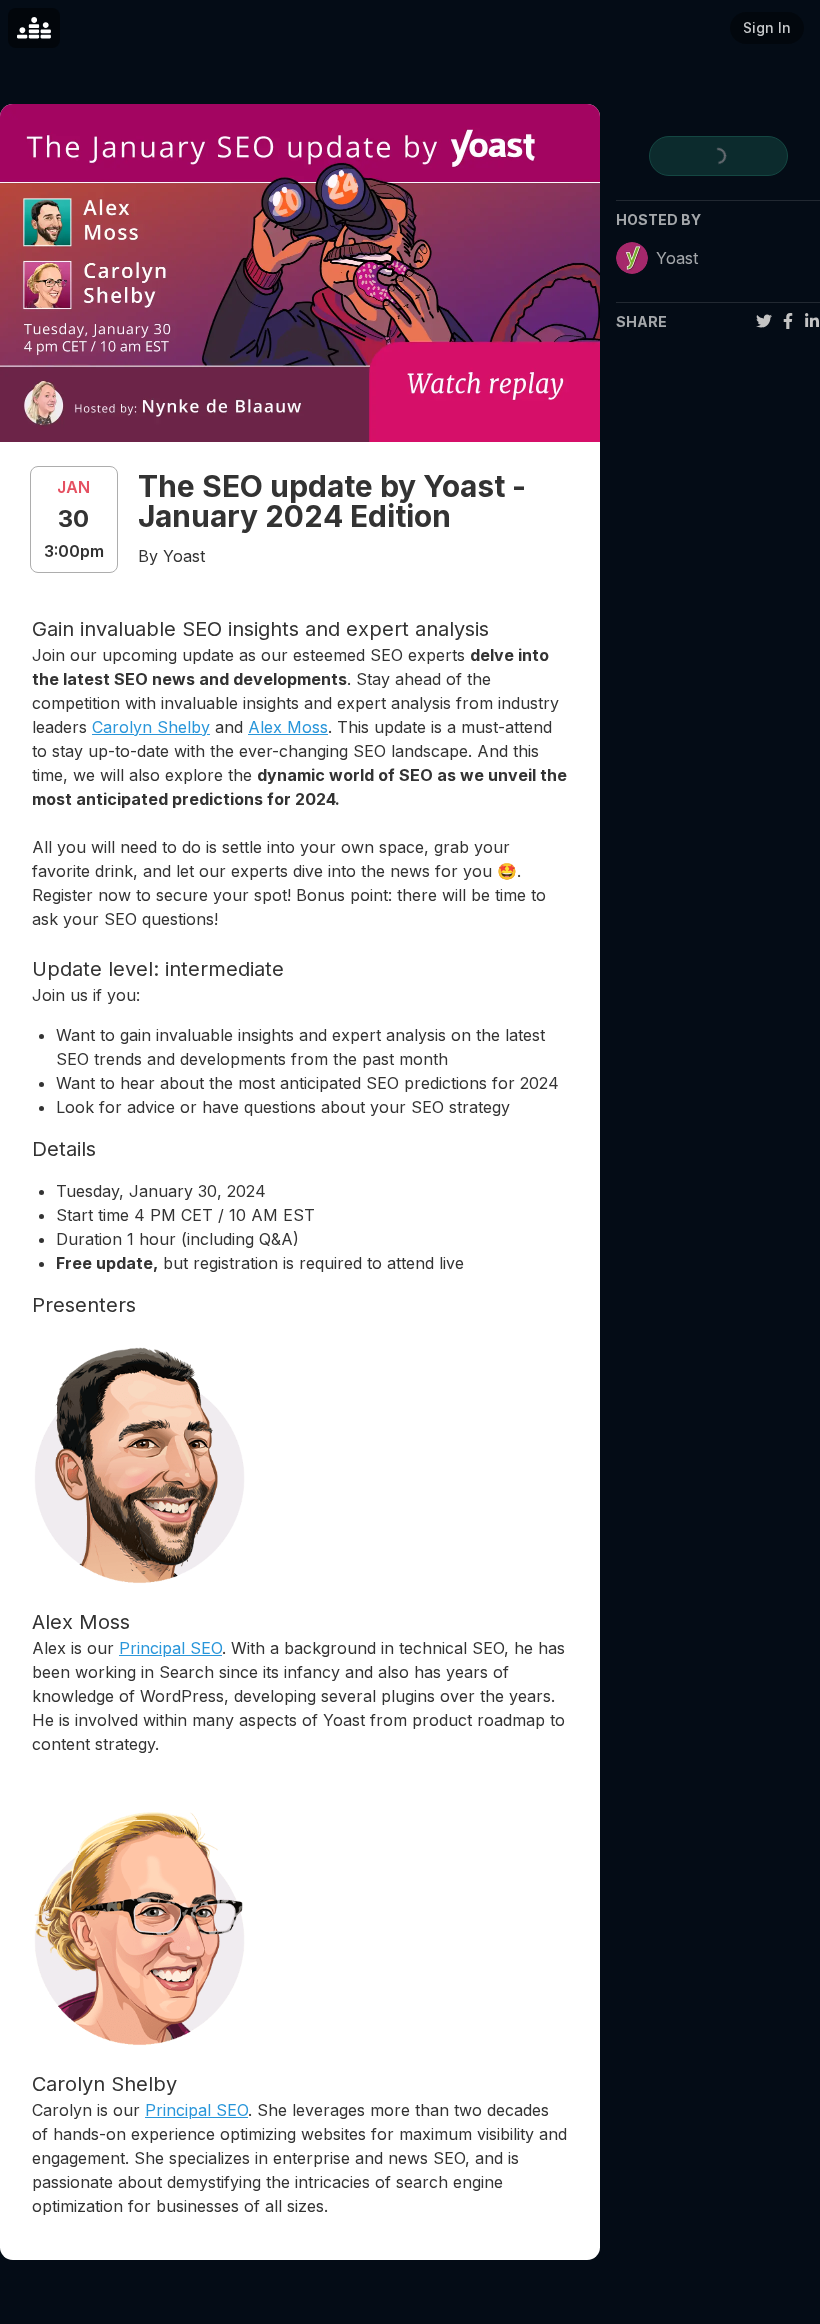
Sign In (767, 27)
